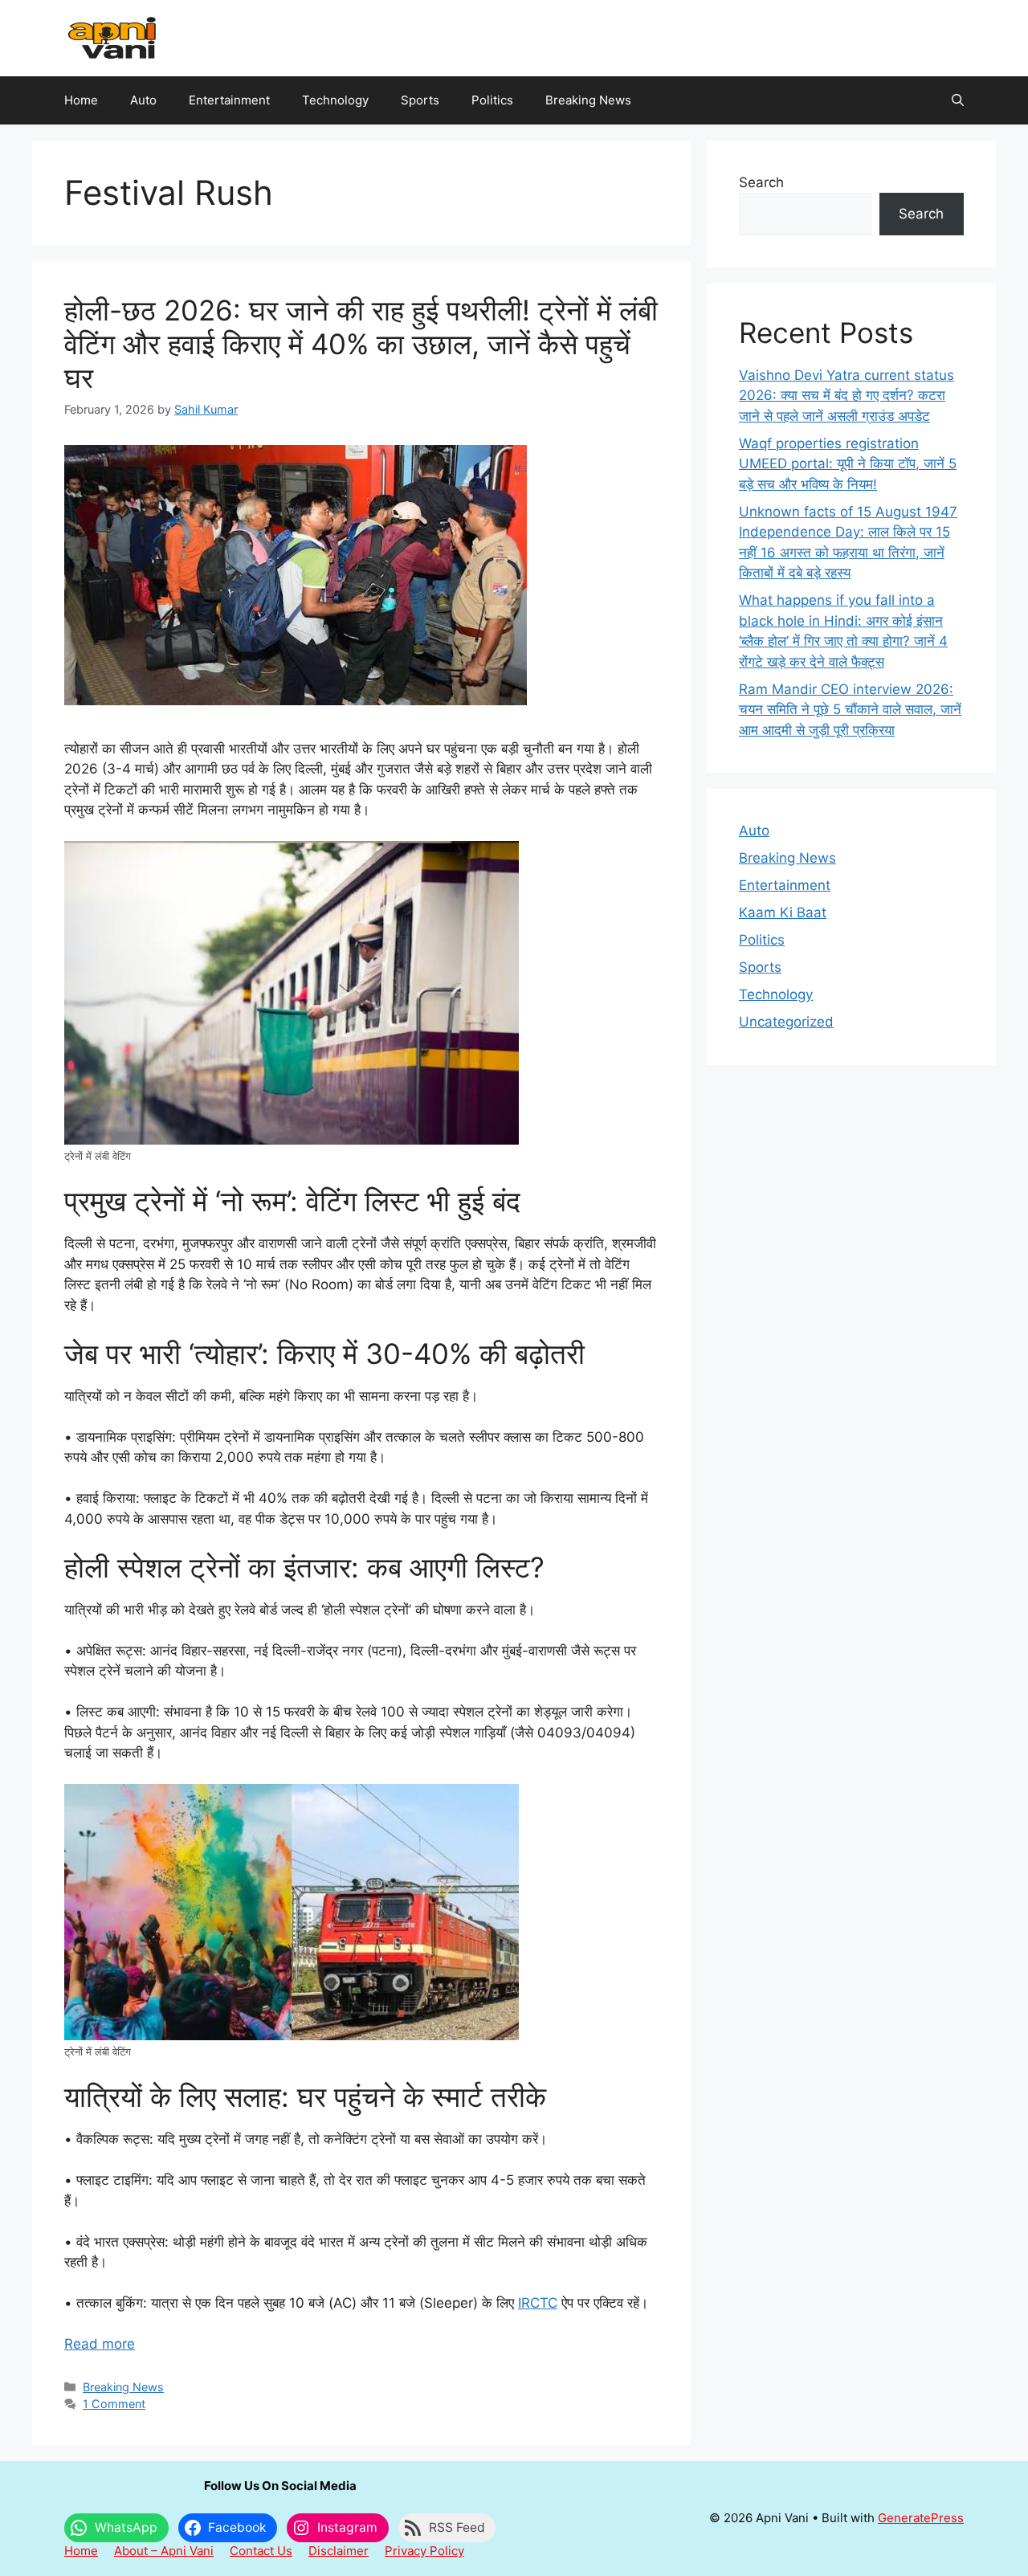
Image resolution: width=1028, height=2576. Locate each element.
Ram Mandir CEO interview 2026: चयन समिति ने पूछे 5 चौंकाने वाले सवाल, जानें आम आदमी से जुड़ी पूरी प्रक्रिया (850, 710)
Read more (100, 2344)
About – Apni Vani (164, 2551)
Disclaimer (339, 2551)
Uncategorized (786, 1022)
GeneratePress (921, 2518)
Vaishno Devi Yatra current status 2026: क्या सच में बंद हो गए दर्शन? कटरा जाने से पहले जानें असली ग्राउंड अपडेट (846, 396)
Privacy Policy (424, 2551)
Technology (335, 100)
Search (761, 182)
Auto (143, 100)
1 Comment (114, 2404)
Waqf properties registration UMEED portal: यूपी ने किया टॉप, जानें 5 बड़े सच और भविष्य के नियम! (848, 464)
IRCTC (538, 2303)
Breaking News (588, 100)
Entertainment (229, 100)
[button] (958, 100)
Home (81, 100)
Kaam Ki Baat (783, 912)
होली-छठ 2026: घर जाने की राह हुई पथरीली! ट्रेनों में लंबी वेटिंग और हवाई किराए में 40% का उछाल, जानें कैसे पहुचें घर (361, 344)
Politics (492, 100)
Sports (420, 100)
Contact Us (261, 2551)
